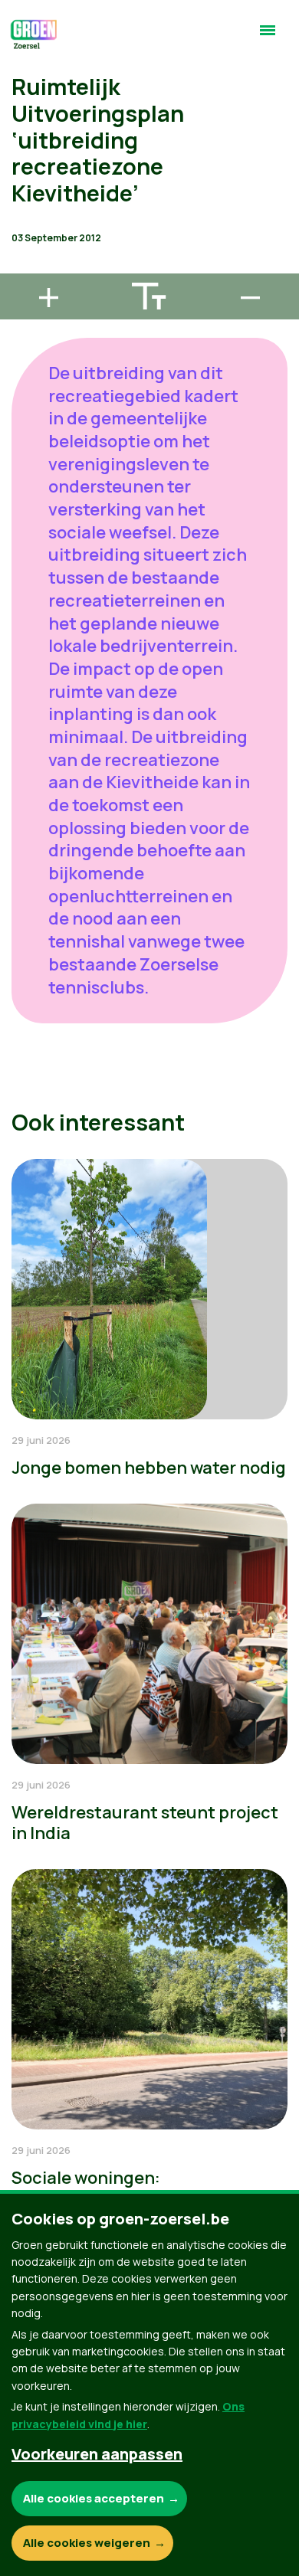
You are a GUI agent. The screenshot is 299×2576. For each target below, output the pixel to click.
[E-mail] (24, 267)
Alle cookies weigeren (87, 2543)
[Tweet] (24, 223)
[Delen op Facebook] (24, 179)
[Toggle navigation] (268, 37)
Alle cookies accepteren (94, 2498)
